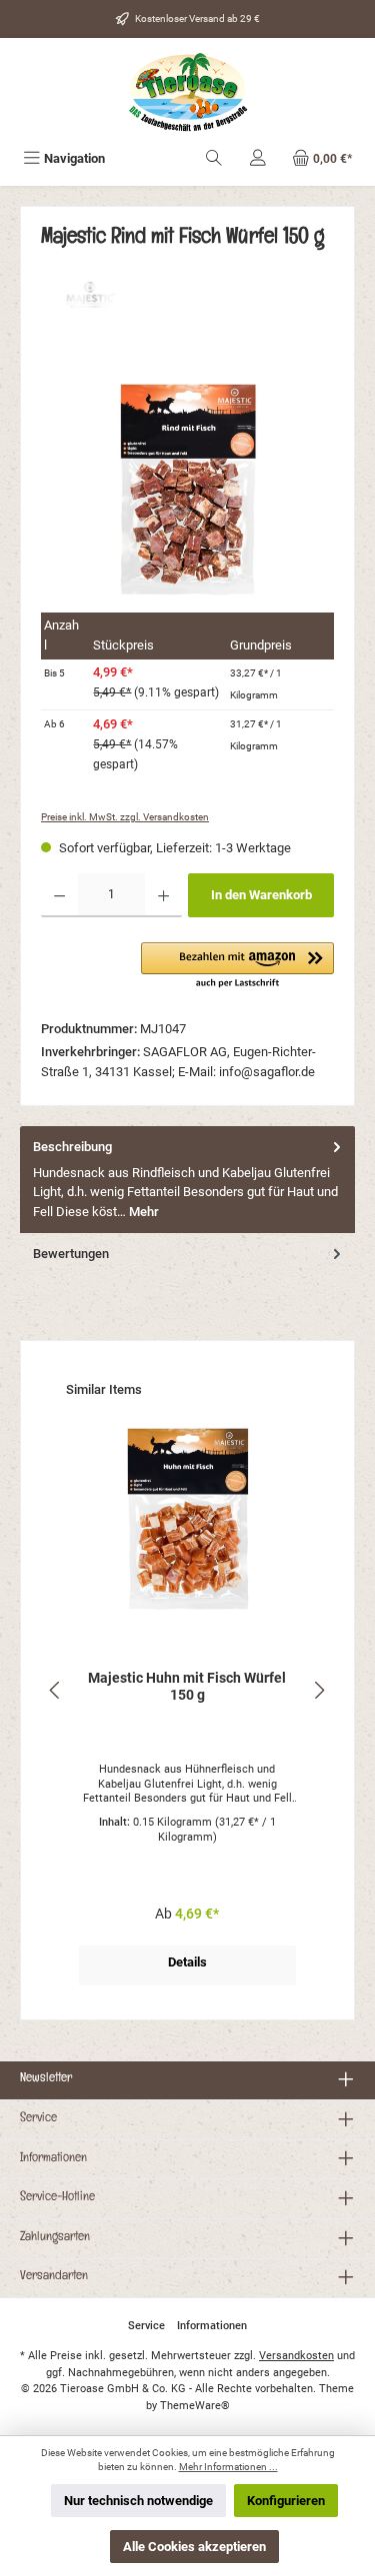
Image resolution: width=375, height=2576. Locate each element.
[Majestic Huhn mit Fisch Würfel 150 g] (187, 1520)
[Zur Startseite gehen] (187, 92)
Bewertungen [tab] (71, 1254)
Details (187, 1962)
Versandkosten (296, 2356)
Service (38, 2119)
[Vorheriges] (56, 1690)
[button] (237, 966)
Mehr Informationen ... (228, 2467)
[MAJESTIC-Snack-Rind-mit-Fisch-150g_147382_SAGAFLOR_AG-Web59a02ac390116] (187, 487)
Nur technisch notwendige (138, 2501)
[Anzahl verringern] (59, 895)
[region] (187, 487)
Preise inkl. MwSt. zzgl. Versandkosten (125, 817)
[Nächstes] (319, 1690)
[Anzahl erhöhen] (163, 895)
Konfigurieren (286, 2501)
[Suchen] (214, 158)
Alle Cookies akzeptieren (194, 2547)
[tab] (187, 1180)
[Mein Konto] (258, 158)
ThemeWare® (195, 2406)
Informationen (53, 2159)
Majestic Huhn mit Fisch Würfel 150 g (187, 1687)
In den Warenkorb (261, 895)
